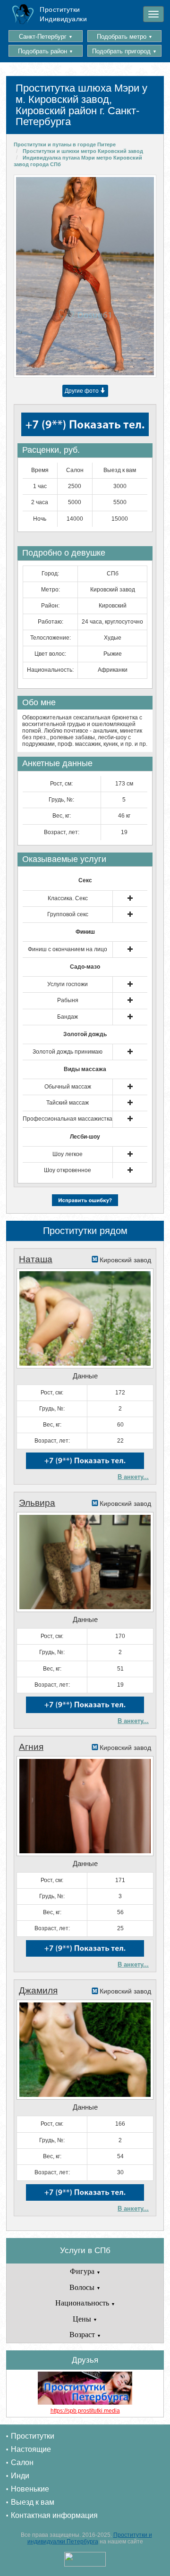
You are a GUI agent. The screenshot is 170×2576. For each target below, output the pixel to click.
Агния (31, 1747)
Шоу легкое (68, 1154)
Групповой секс (68, 914)
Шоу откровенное (68, 1170)
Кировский (113, 606)
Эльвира (37, 1503)
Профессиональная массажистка (68, 1119)
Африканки (113, 670)
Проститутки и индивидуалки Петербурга (90, 2538)
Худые (113, 638)
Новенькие (30, 2489)
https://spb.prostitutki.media (85, 2411)
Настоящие (31, 2449)
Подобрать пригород (124, 51)
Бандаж (68, 1017)
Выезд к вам (33, 2502)
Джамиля (38, 1990)
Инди (20, 2476)
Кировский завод (113, 590)
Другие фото (82, 391)
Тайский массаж (68, 1103)
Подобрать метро (125, 37)
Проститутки (33, 2436)
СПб (113, 574)
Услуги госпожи (68, 984)
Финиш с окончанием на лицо (68, 949)
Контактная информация (54, 2515)
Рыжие (113, 654)
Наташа (36, 1259)
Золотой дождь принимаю (68, 1052)
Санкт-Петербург (46, 37)
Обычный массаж (68, 1087)
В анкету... (133, 1477)
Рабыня (68, 1000)
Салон (22, 2462)
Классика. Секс (68, 898)
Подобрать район (46, 51)
